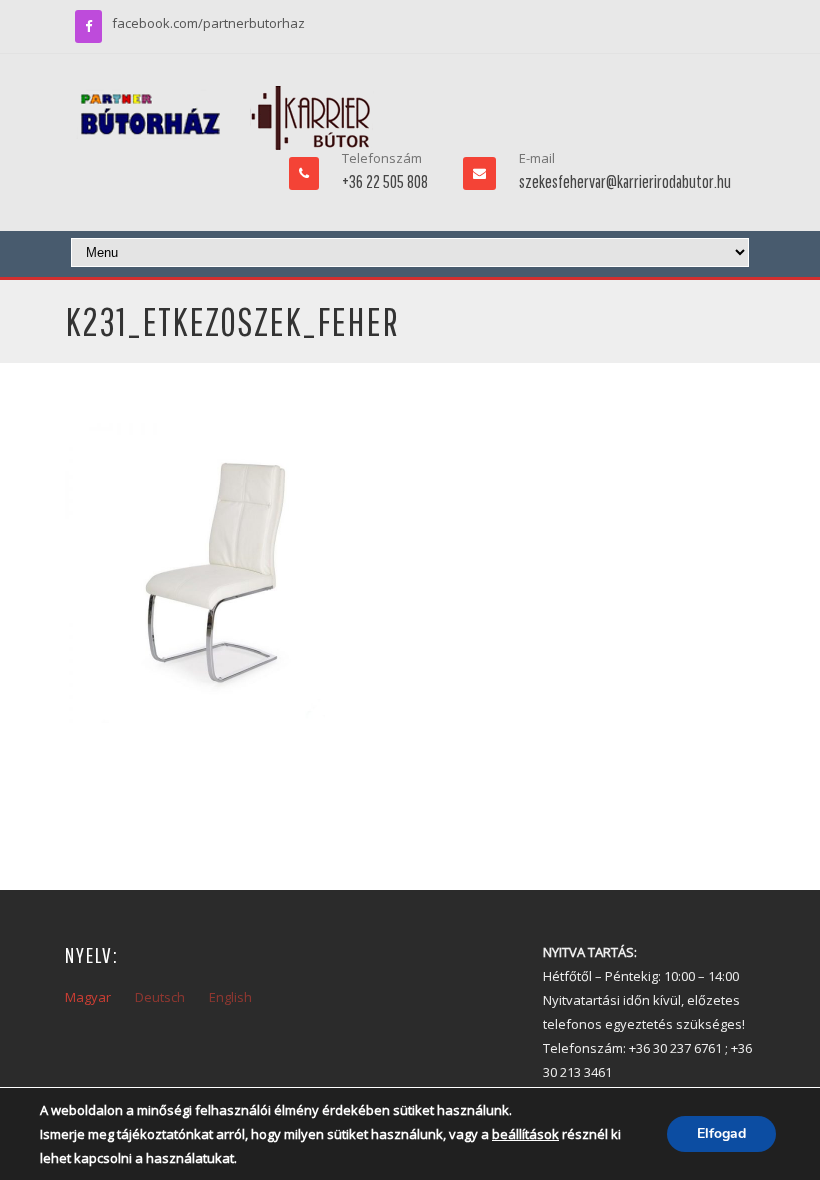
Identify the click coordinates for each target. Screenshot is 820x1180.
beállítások (525, 1134)
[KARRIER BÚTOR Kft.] (225, 118)
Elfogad (721, 1133)
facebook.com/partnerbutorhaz (208, 23)
